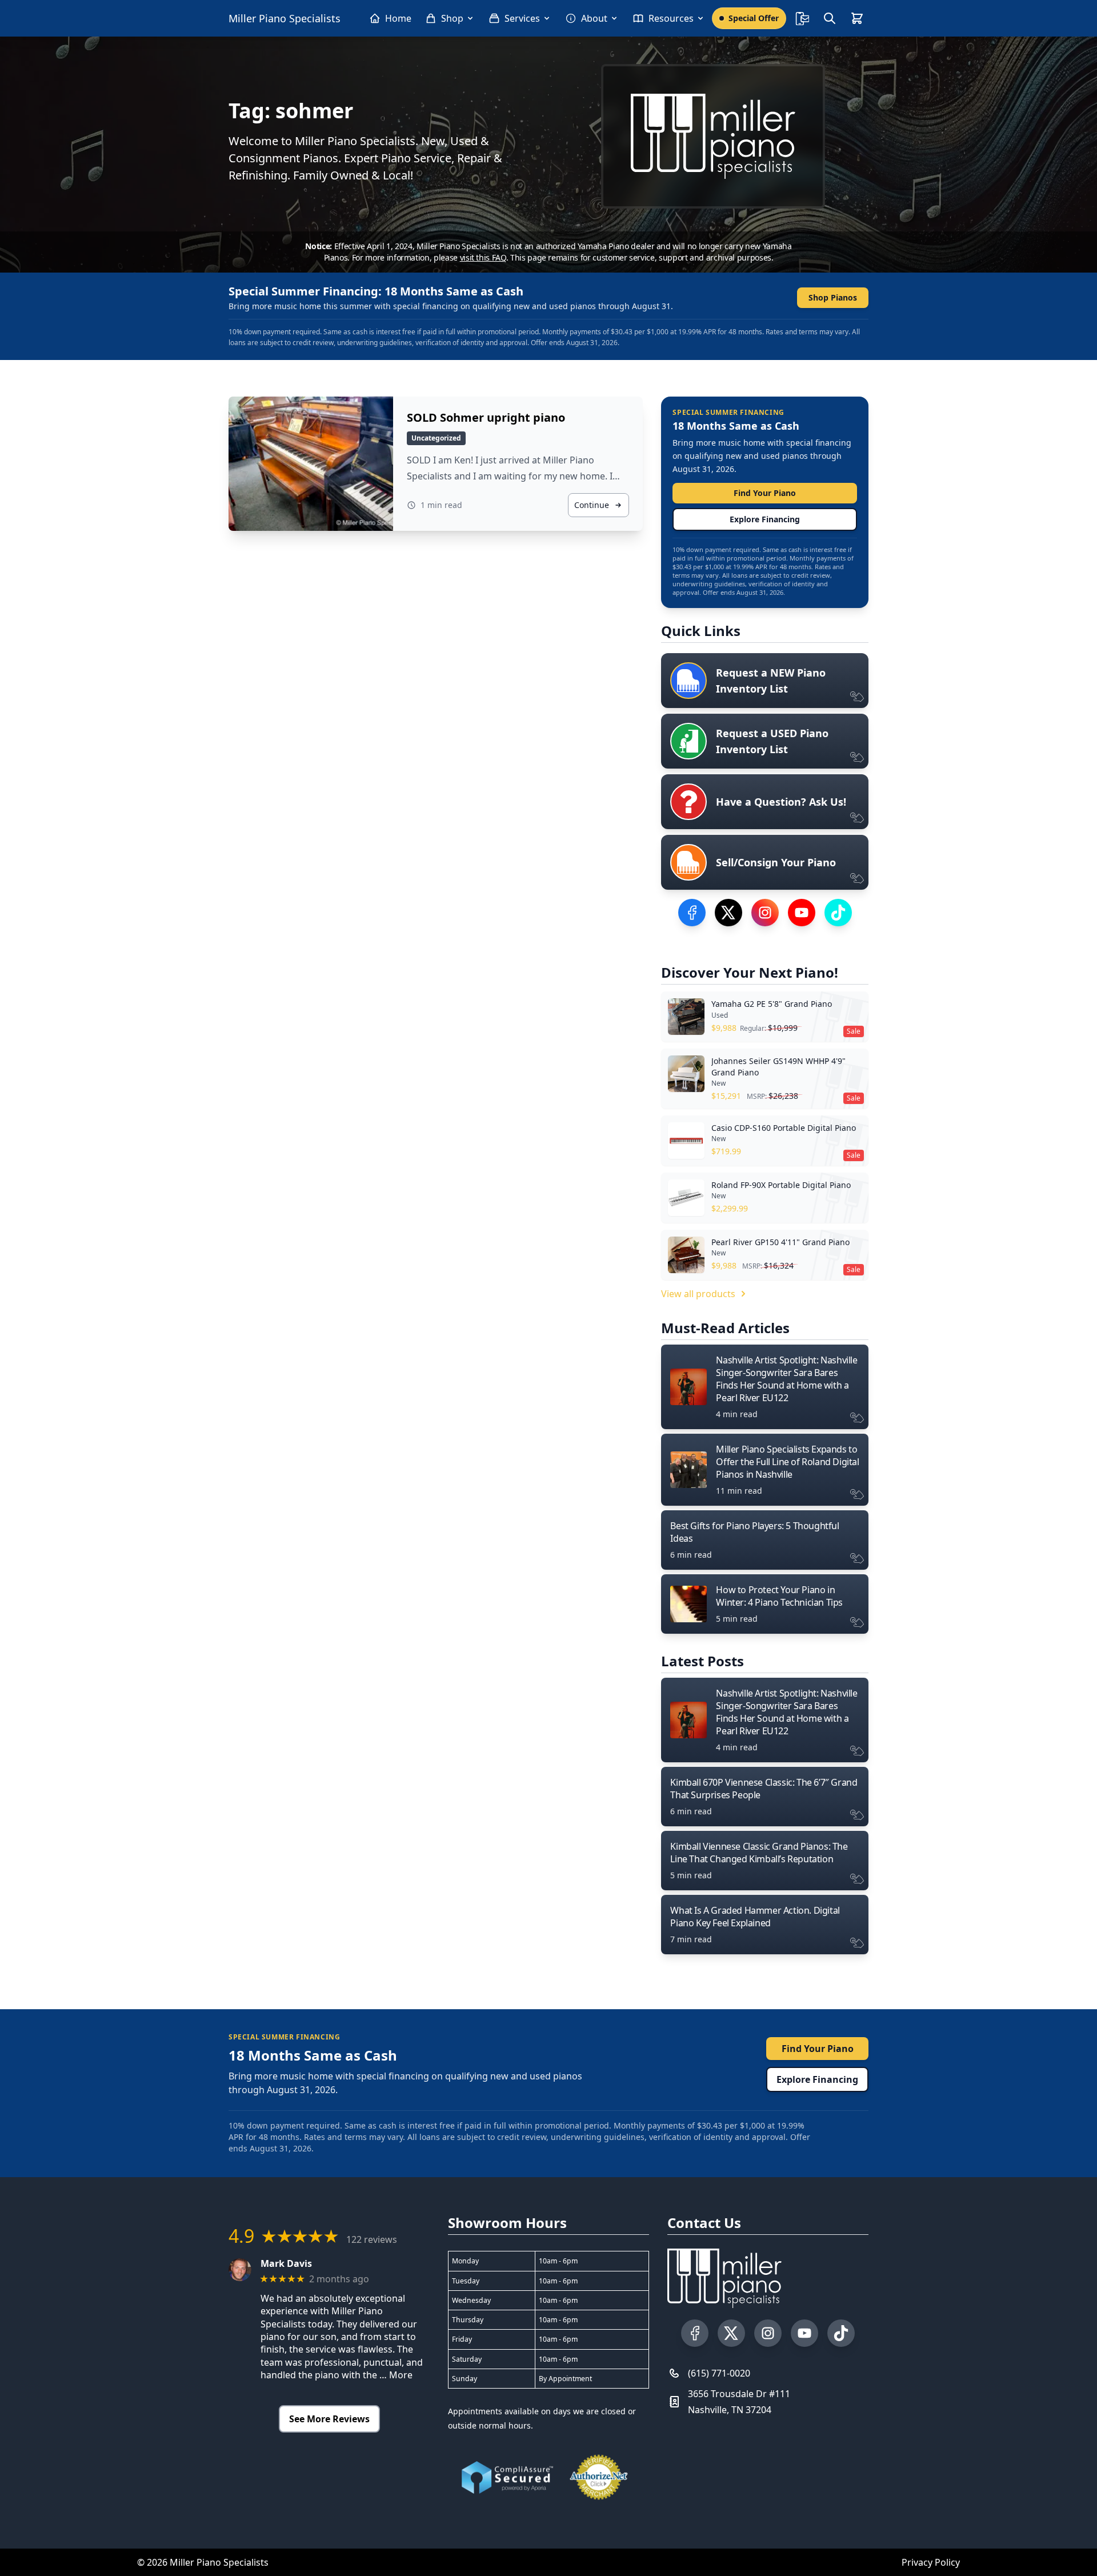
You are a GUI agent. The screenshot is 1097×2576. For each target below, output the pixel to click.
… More (396, 2375)
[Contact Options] (802, 18)
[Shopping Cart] (857, 18)
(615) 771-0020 (719, 2373)
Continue (592, 505)
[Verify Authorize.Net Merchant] (599, 2477)
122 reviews (372, 2239)
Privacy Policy (931, 2562)
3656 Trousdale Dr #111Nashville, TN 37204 (739, 2402)
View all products (698, 1294)
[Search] (830, 18)
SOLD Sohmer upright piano (486, 417)
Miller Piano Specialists (285, 18)
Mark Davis (286, 2264)
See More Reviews (329, 2419)
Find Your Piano (765, 493)
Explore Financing (765, 519)
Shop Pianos (833, 297)
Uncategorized (436, 438)
